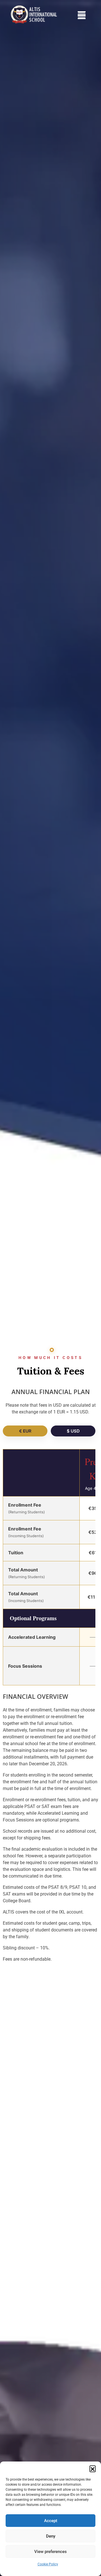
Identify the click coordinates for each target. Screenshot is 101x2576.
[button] (93, 2469)
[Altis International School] (40, 14)
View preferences (50, 2552)
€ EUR (25, 1431)
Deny (51, 2536)
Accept (51, 2521)
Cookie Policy (48, 2564)
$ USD (73, 1431)
